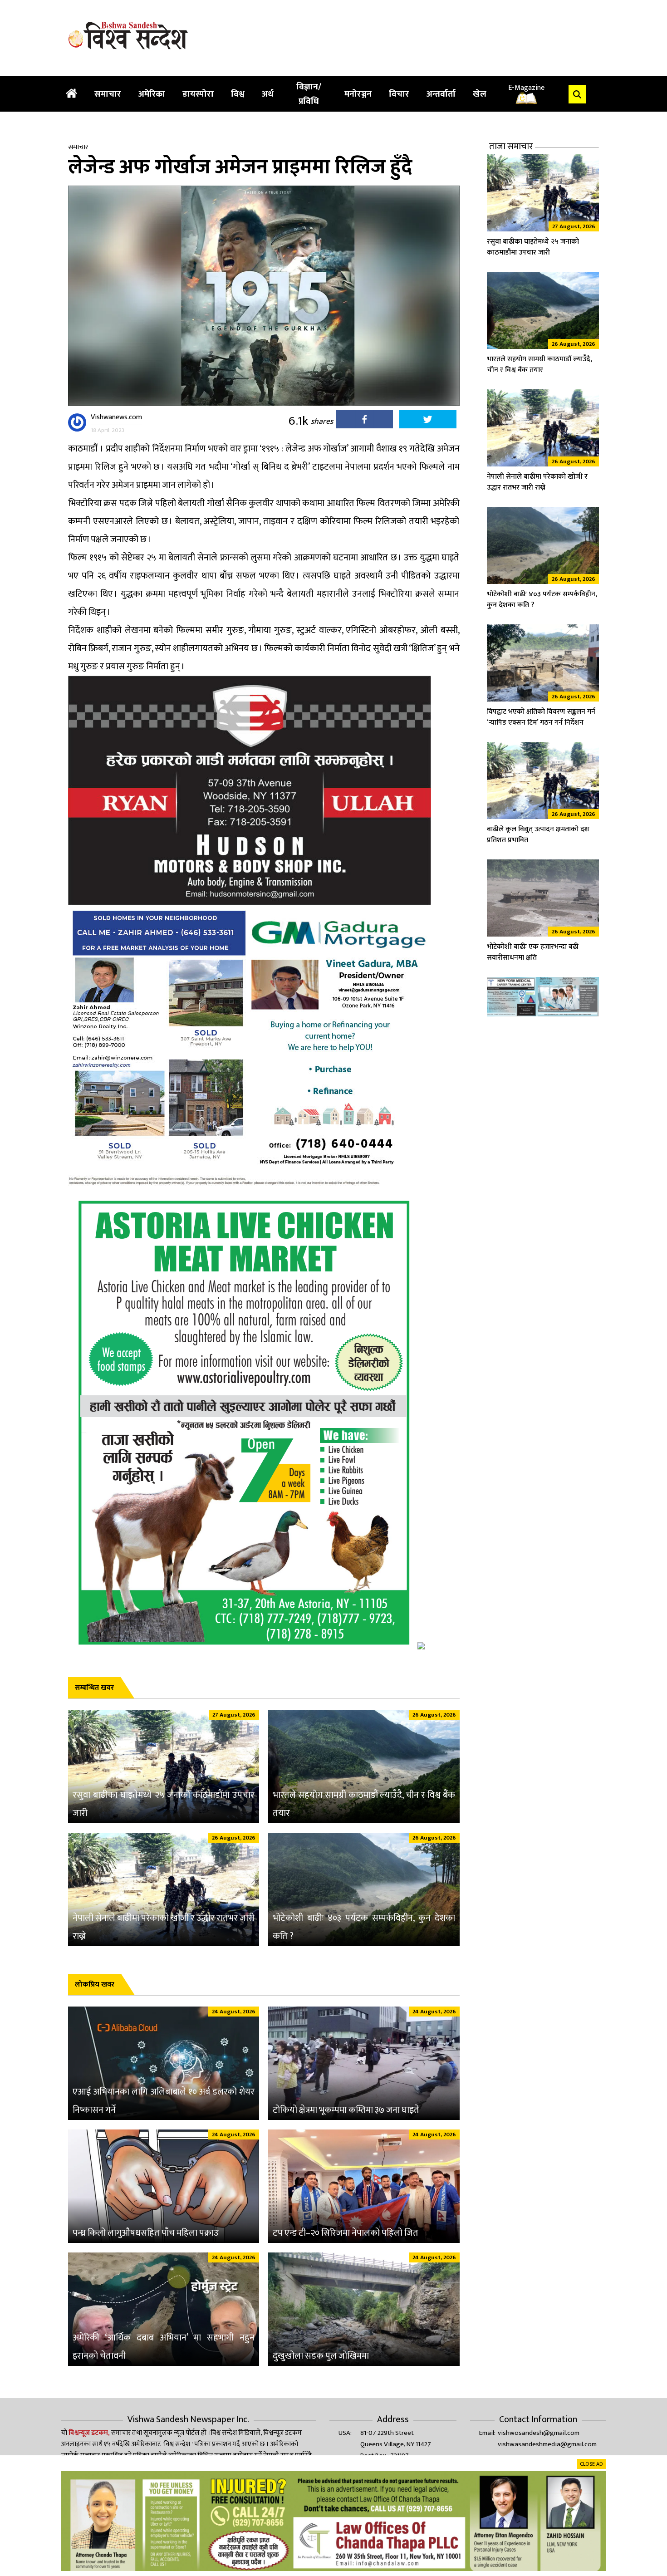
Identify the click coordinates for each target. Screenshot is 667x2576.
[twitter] (428, 422)
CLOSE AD (591, 2464)
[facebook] (365, 422)
